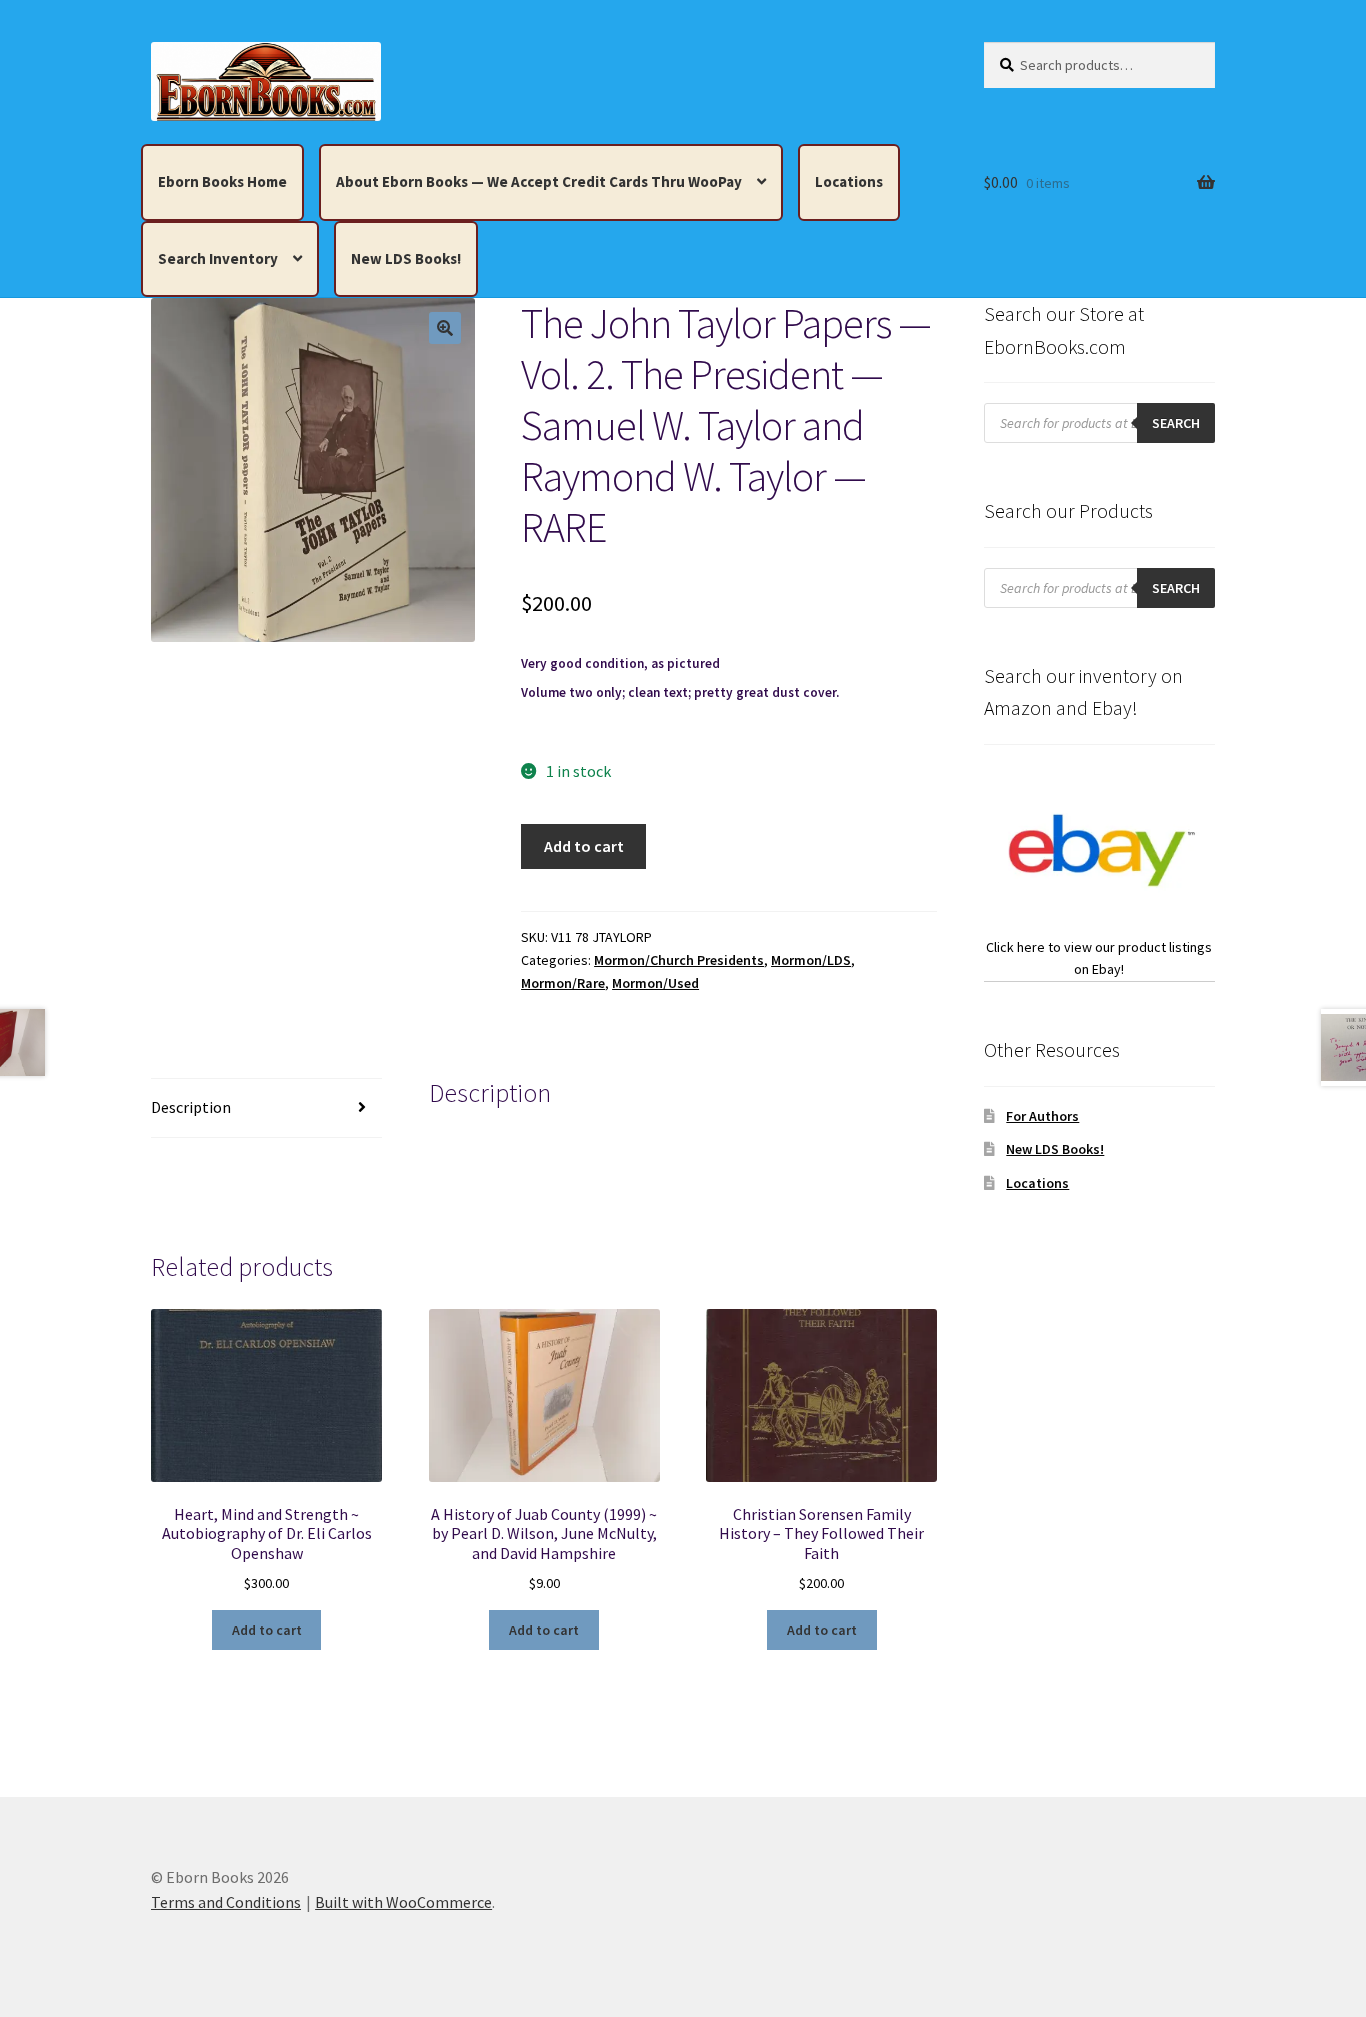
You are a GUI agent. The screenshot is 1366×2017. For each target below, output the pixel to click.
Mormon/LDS (811, 960)
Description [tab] (191, 1107)
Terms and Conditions (226, 1902)
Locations (849, 181)
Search (1176, 423)
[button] (445, 328)
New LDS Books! (406, 258)
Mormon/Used (655, 983)
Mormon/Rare (563, 983)
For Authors (1042, 1116)
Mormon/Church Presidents (679, 960)
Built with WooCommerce (403, 1902)
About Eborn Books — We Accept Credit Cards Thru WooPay (539, 181)
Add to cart (584, 846)
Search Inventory (218, 258)
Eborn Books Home (222, 181)
